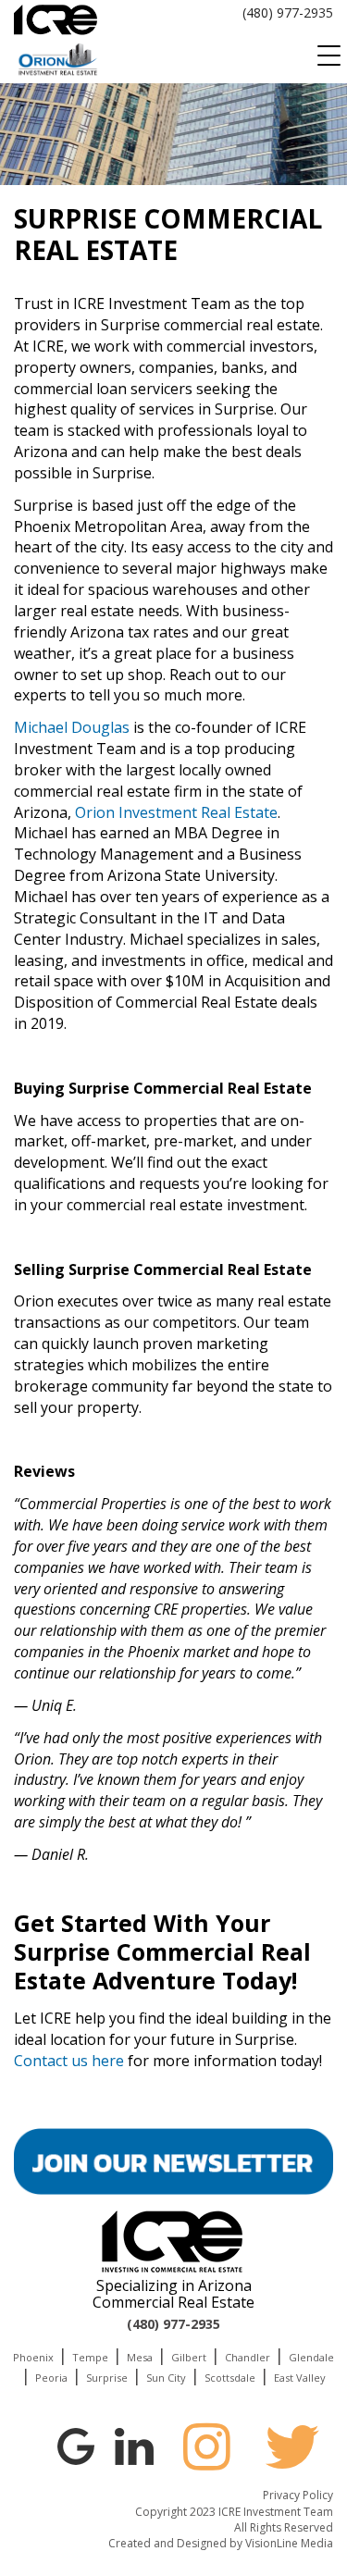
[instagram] (206, 2446)
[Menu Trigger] (328, 56)
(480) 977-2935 (288, 12)
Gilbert (189, 2357)
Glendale (311, 2357)
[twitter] (292, 2446)
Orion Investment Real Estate (176, 812)
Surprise (107, 2378)
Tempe (90, 2357)
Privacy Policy (298, 2495)
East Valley (300, 2378)
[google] (76, 2445)
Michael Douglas (72, 727)
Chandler (248, 2357)
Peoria (51, 2378)
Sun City (166, 2378)
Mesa (140, 2357)
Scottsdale (230, 2378)
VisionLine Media (289, 2543)
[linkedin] (134, 2445)
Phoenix (33, 2357)
